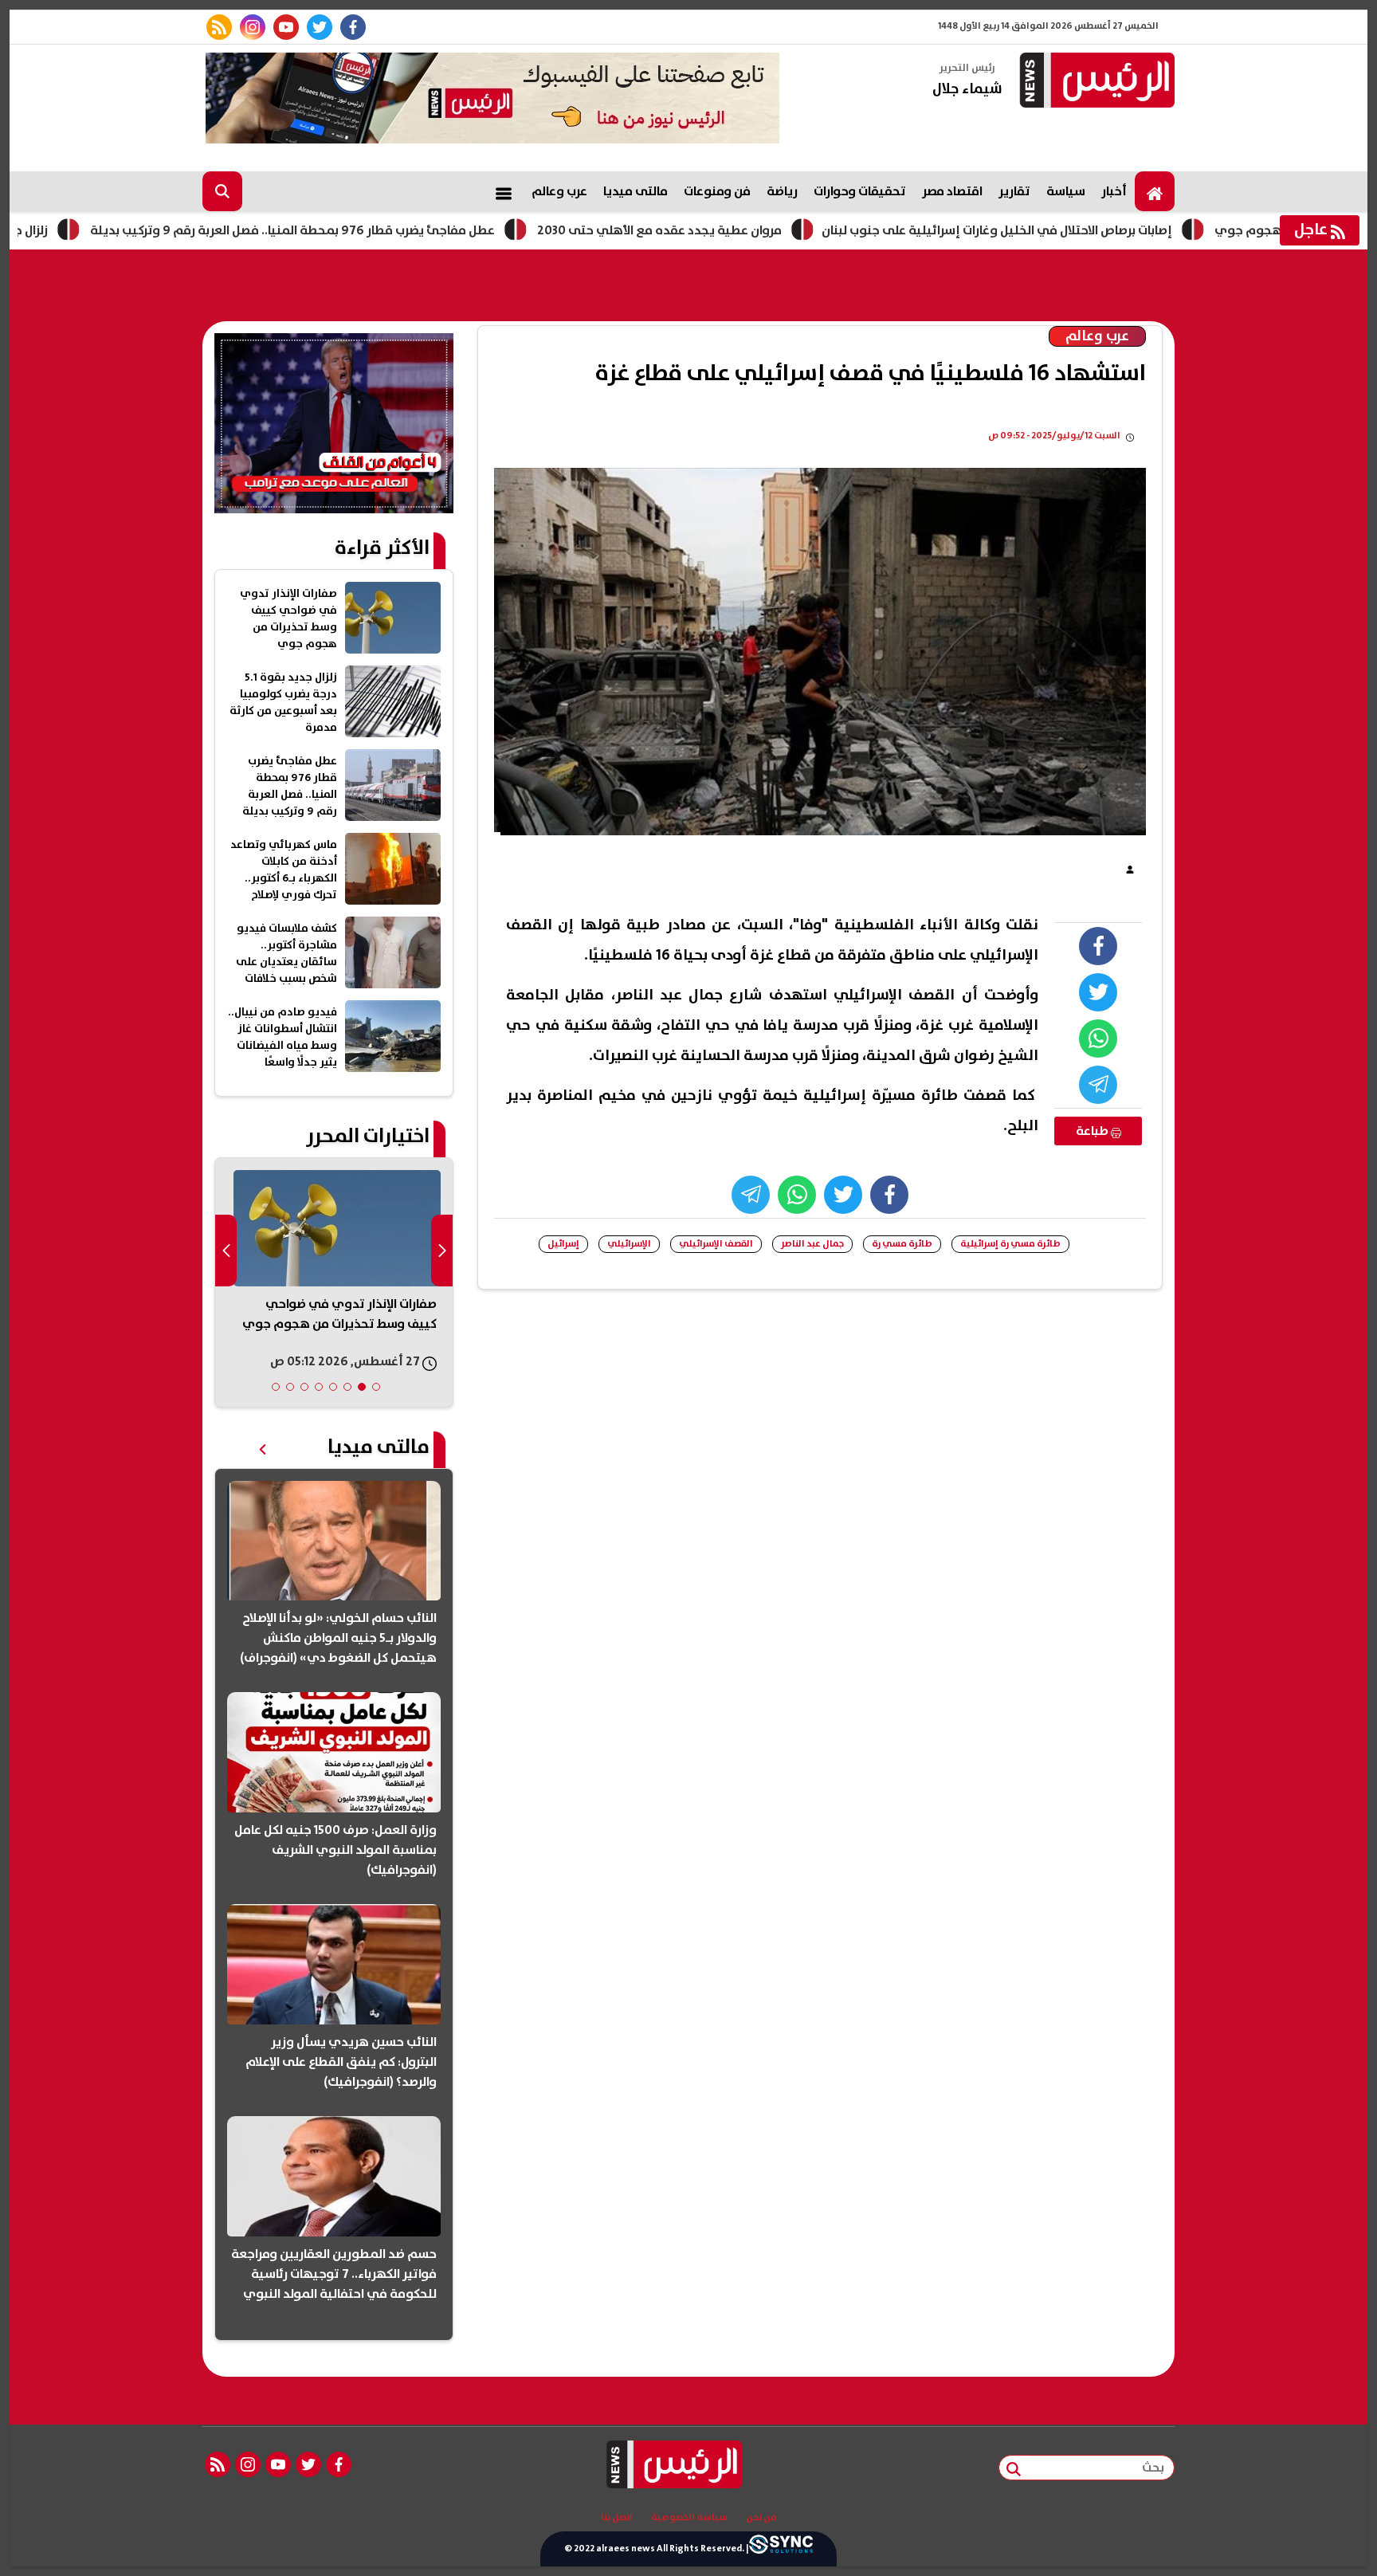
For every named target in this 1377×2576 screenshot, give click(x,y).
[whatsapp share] (1098, 1039)
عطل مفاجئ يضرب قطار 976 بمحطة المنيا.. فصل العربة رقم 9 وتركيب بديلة (383, 230)
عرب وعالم (559, 191)
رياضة (782, 191)
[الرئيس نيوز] (1095, 82)
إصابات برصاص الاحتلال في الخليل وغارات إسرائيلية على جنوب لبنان (1088, 230)
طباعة (1093, 1131)
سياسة (1066, 191)
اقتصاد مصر (952, 191)
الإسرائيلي (629, 1244)
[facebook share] (1098, 946)
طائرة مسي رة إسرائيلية (1010, 1244)
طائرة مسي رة (902, 1244)
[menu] (504, 191)
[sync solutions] (781, 2549)
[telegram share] (1098, 1085)
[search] (222, 191)
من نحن (761, 2518)
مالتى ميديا (636, 191)
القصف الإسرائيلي (716, 1244)
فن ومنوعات (717, 191)
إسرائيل (563, 1244)
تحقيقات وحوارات (860, 191)
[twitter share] (1098, 992)
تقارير (1014, 191)
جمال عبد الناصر (812, 1244)
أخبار (1114, 191)
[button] (376, 1387)
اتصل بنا (617, 2518)
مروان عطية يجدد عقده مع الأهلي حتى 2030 (750, 230)
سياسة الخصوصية (689, 2518)
